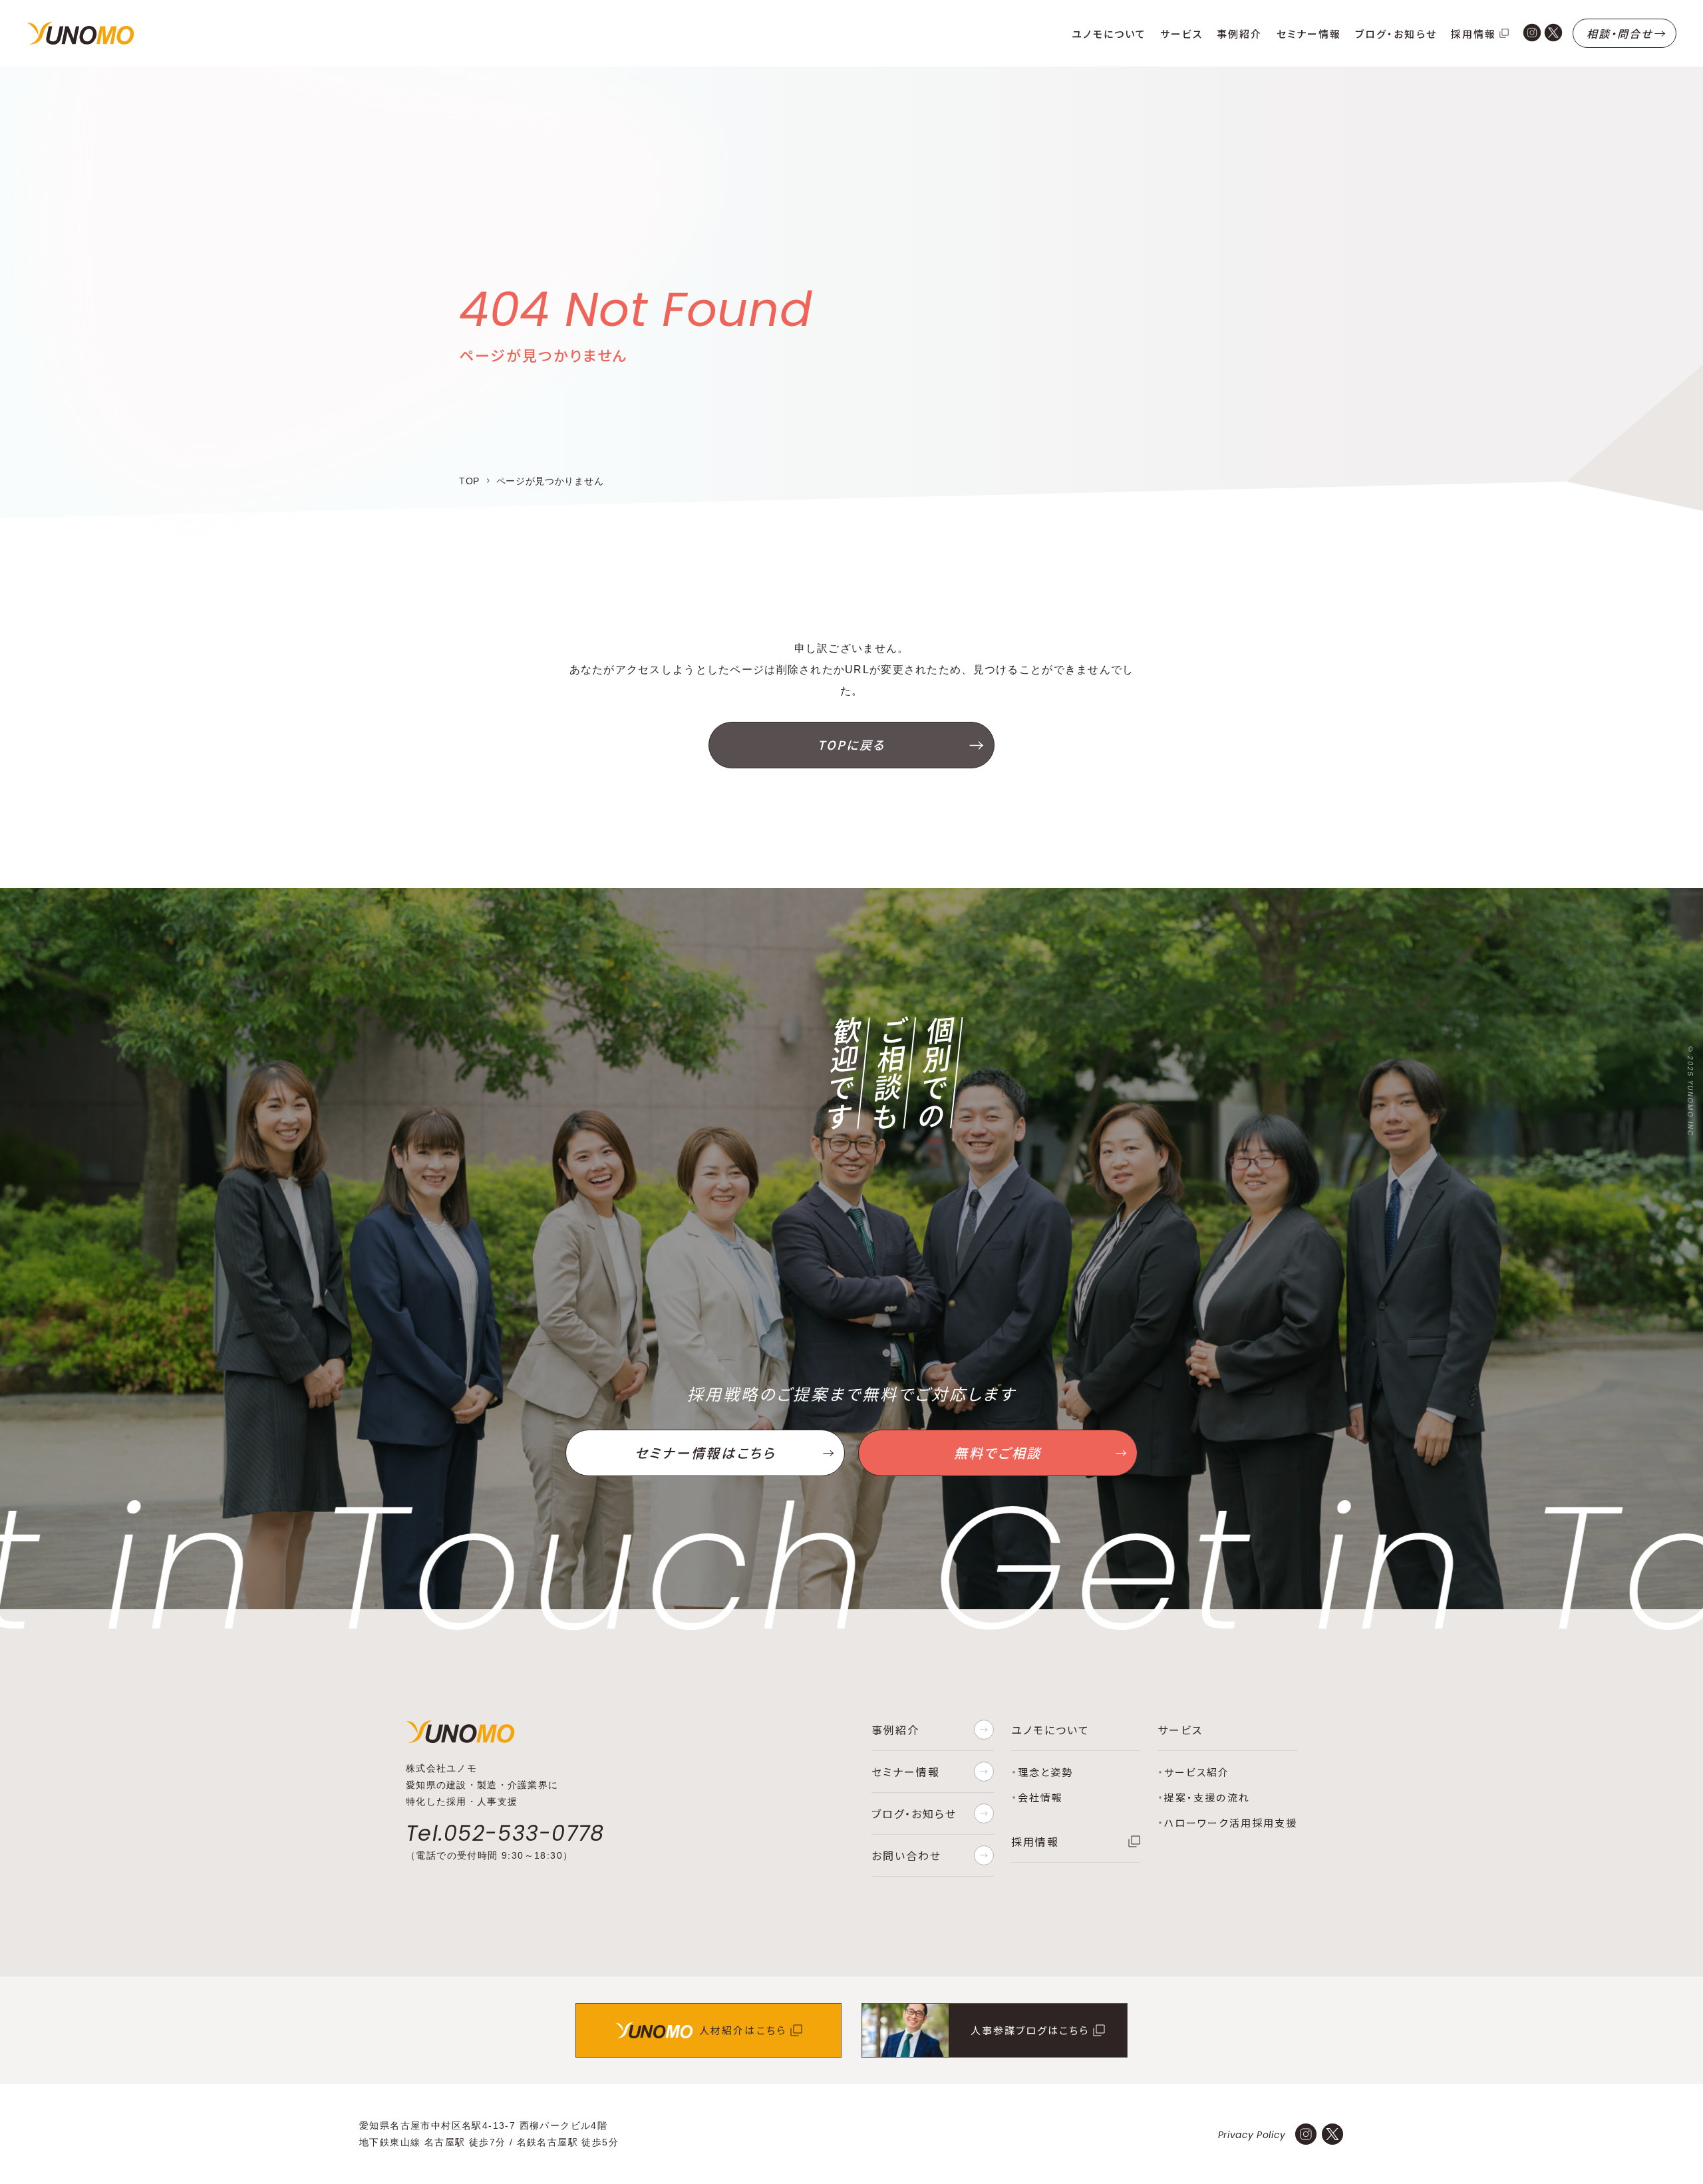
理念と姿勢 (1045, 1772)
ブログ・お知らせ (1396, 34)
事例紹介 (1239, 34)
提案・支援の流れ (1207, 1797)
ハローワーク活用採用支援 (1231, 1822)
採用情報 (1473, 34)
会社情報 (1040, 1797)
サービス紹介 (1197, 1772)
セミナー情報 (1309, 34)
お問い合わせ (906, 1855)
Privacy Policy (1252, 2135)
